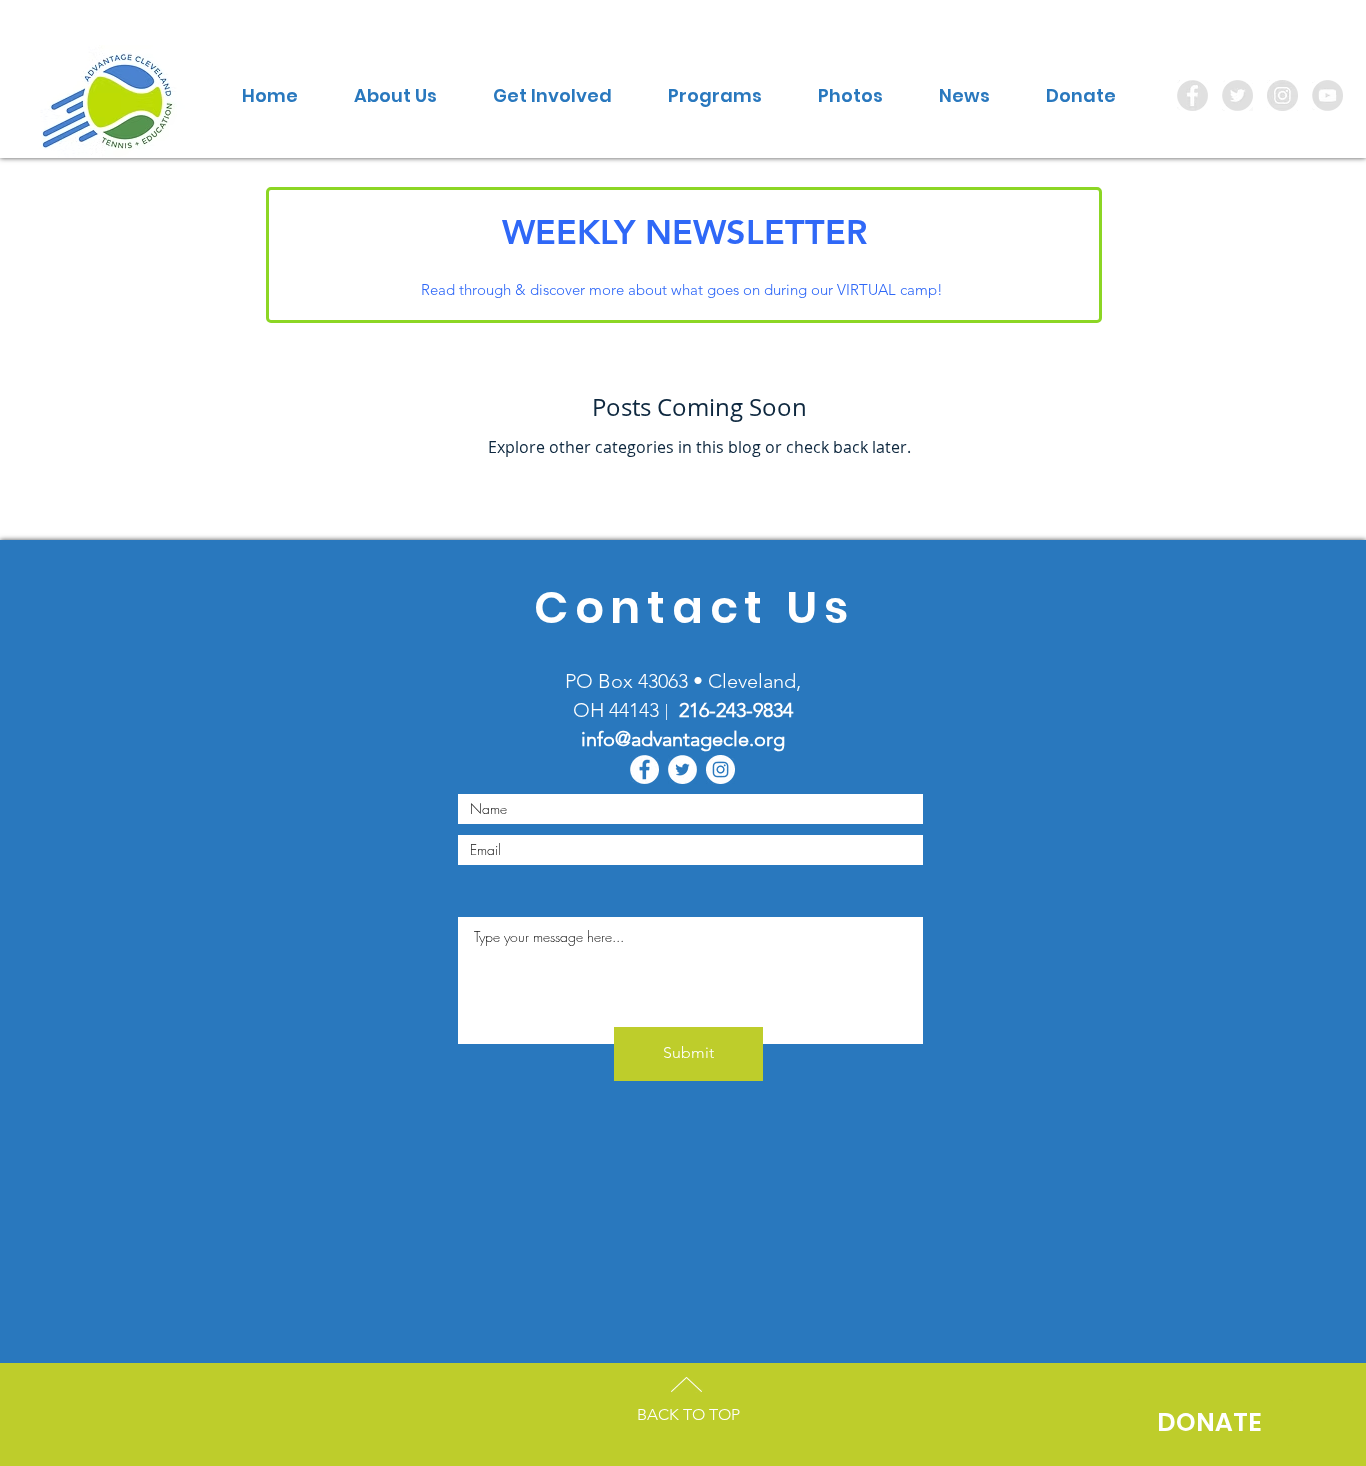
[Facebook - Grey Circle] (1192, 95)
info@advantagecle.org (683, 739)
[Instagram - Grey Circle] (1282, 95)
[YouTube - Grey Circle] (1327, 95)
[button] (395, 95)
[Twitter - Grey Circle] (1237, 95)
